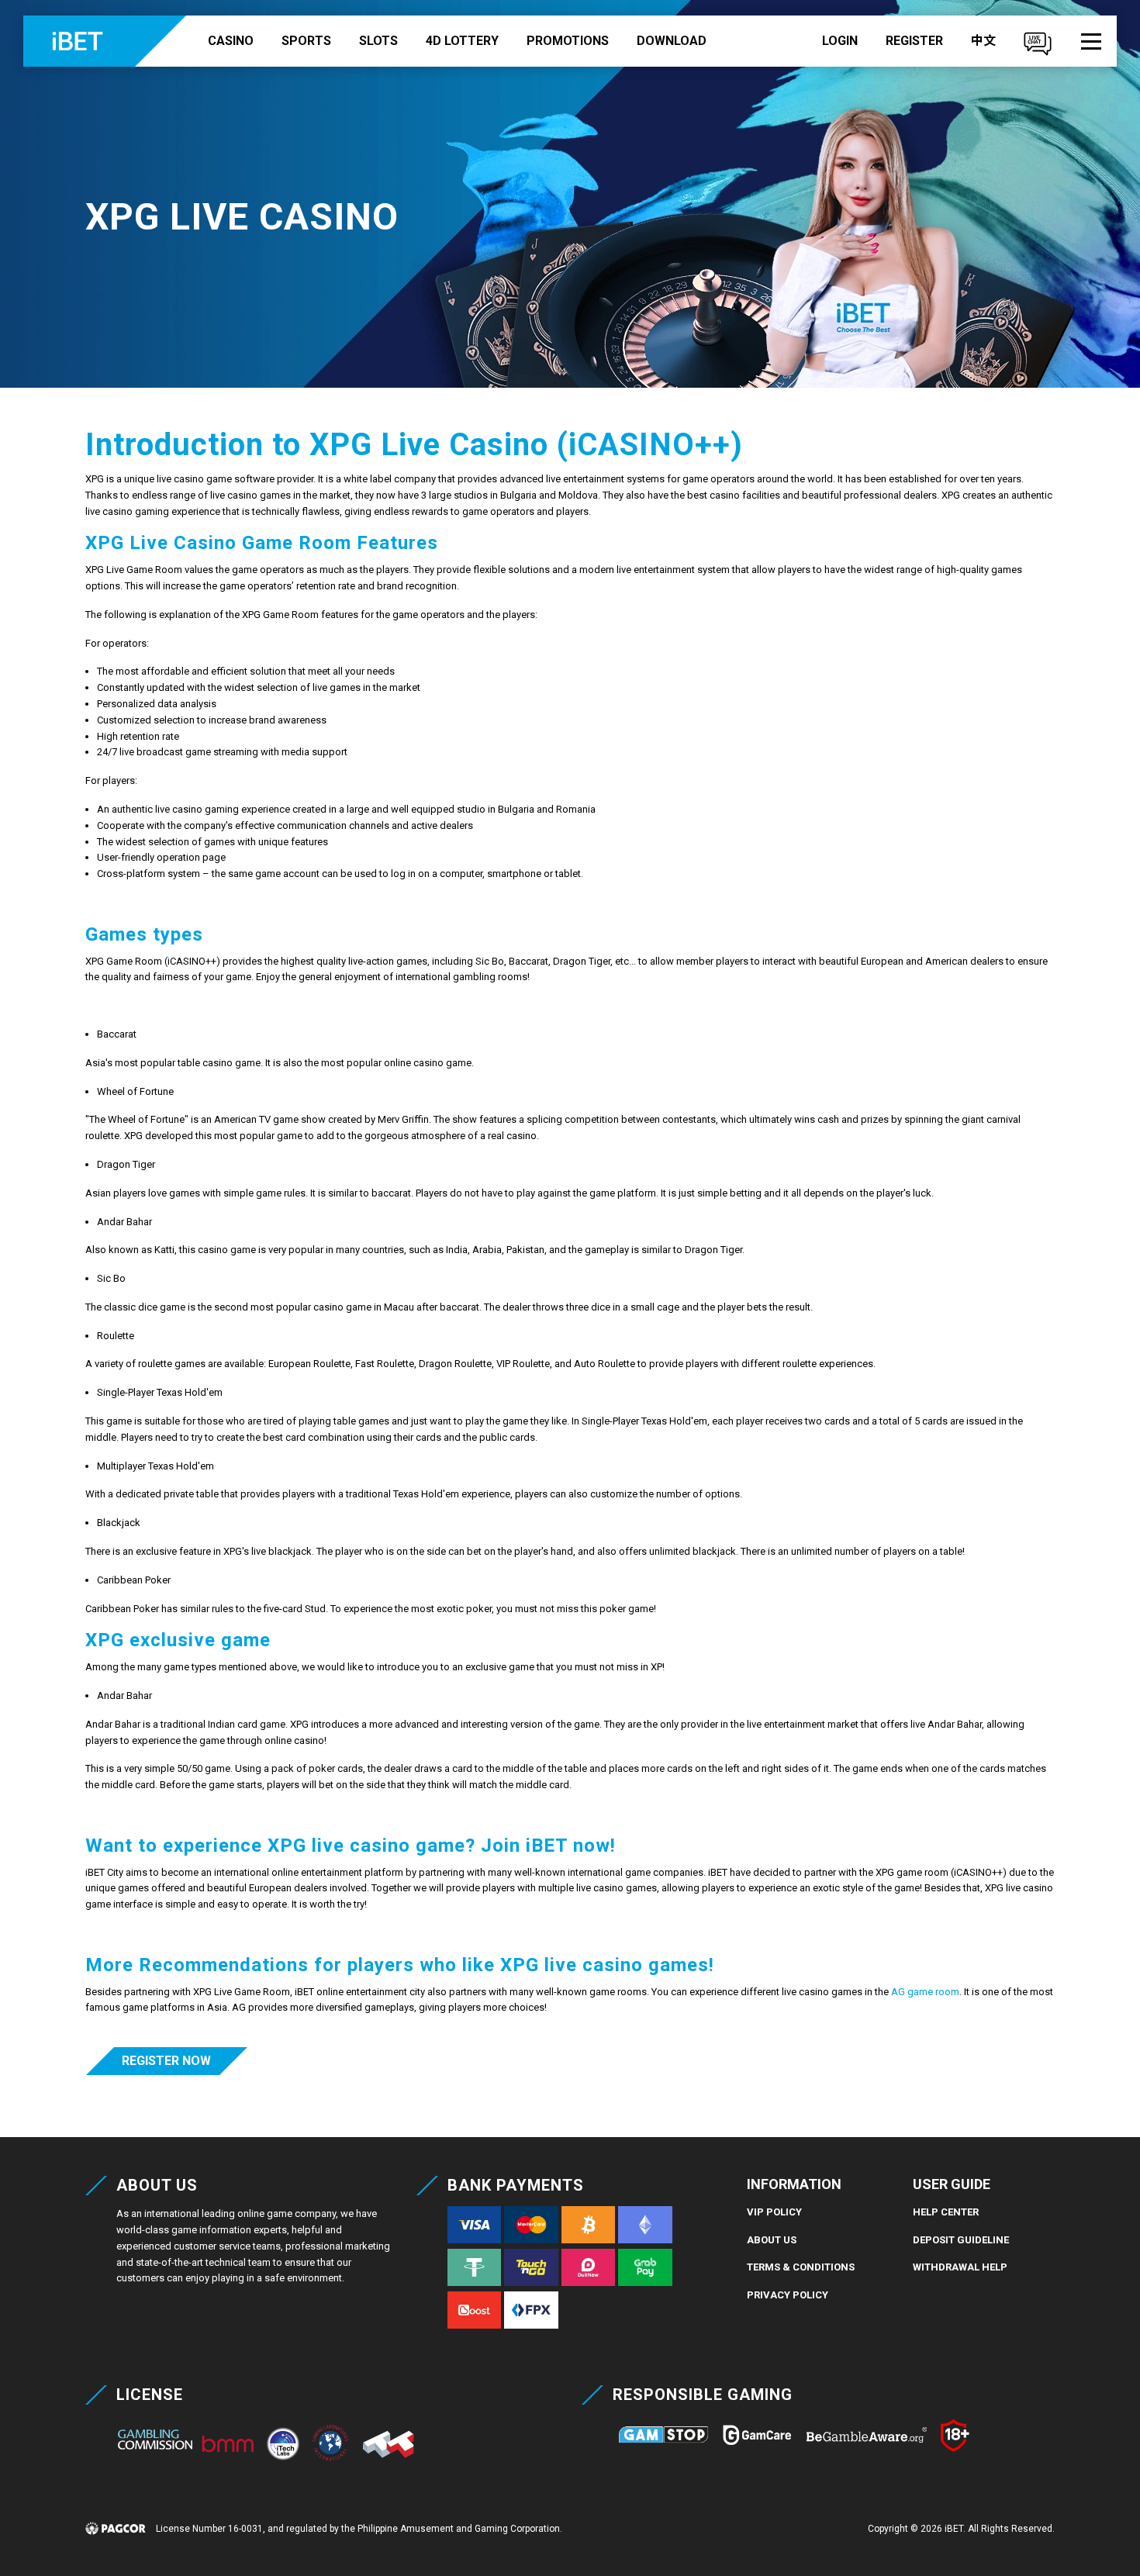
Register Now (166, 2061)
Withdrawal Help (960, 2267)
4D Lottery (462, 41)
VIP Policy (774, 2212)
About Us (772, 2240)
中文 (983, 41)
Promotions (568, 41)
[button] (1091, 41)
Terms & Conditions (801, 2267)
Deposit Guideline (961, 2240)
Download (672, 41)
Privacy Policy (788, 2295)
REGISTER (914, 41)
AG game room (925, 1992)
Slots (378, 41)
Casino (231, 41)
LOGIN (840, 41)
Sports (306, 41)
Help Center (946, 2212)
